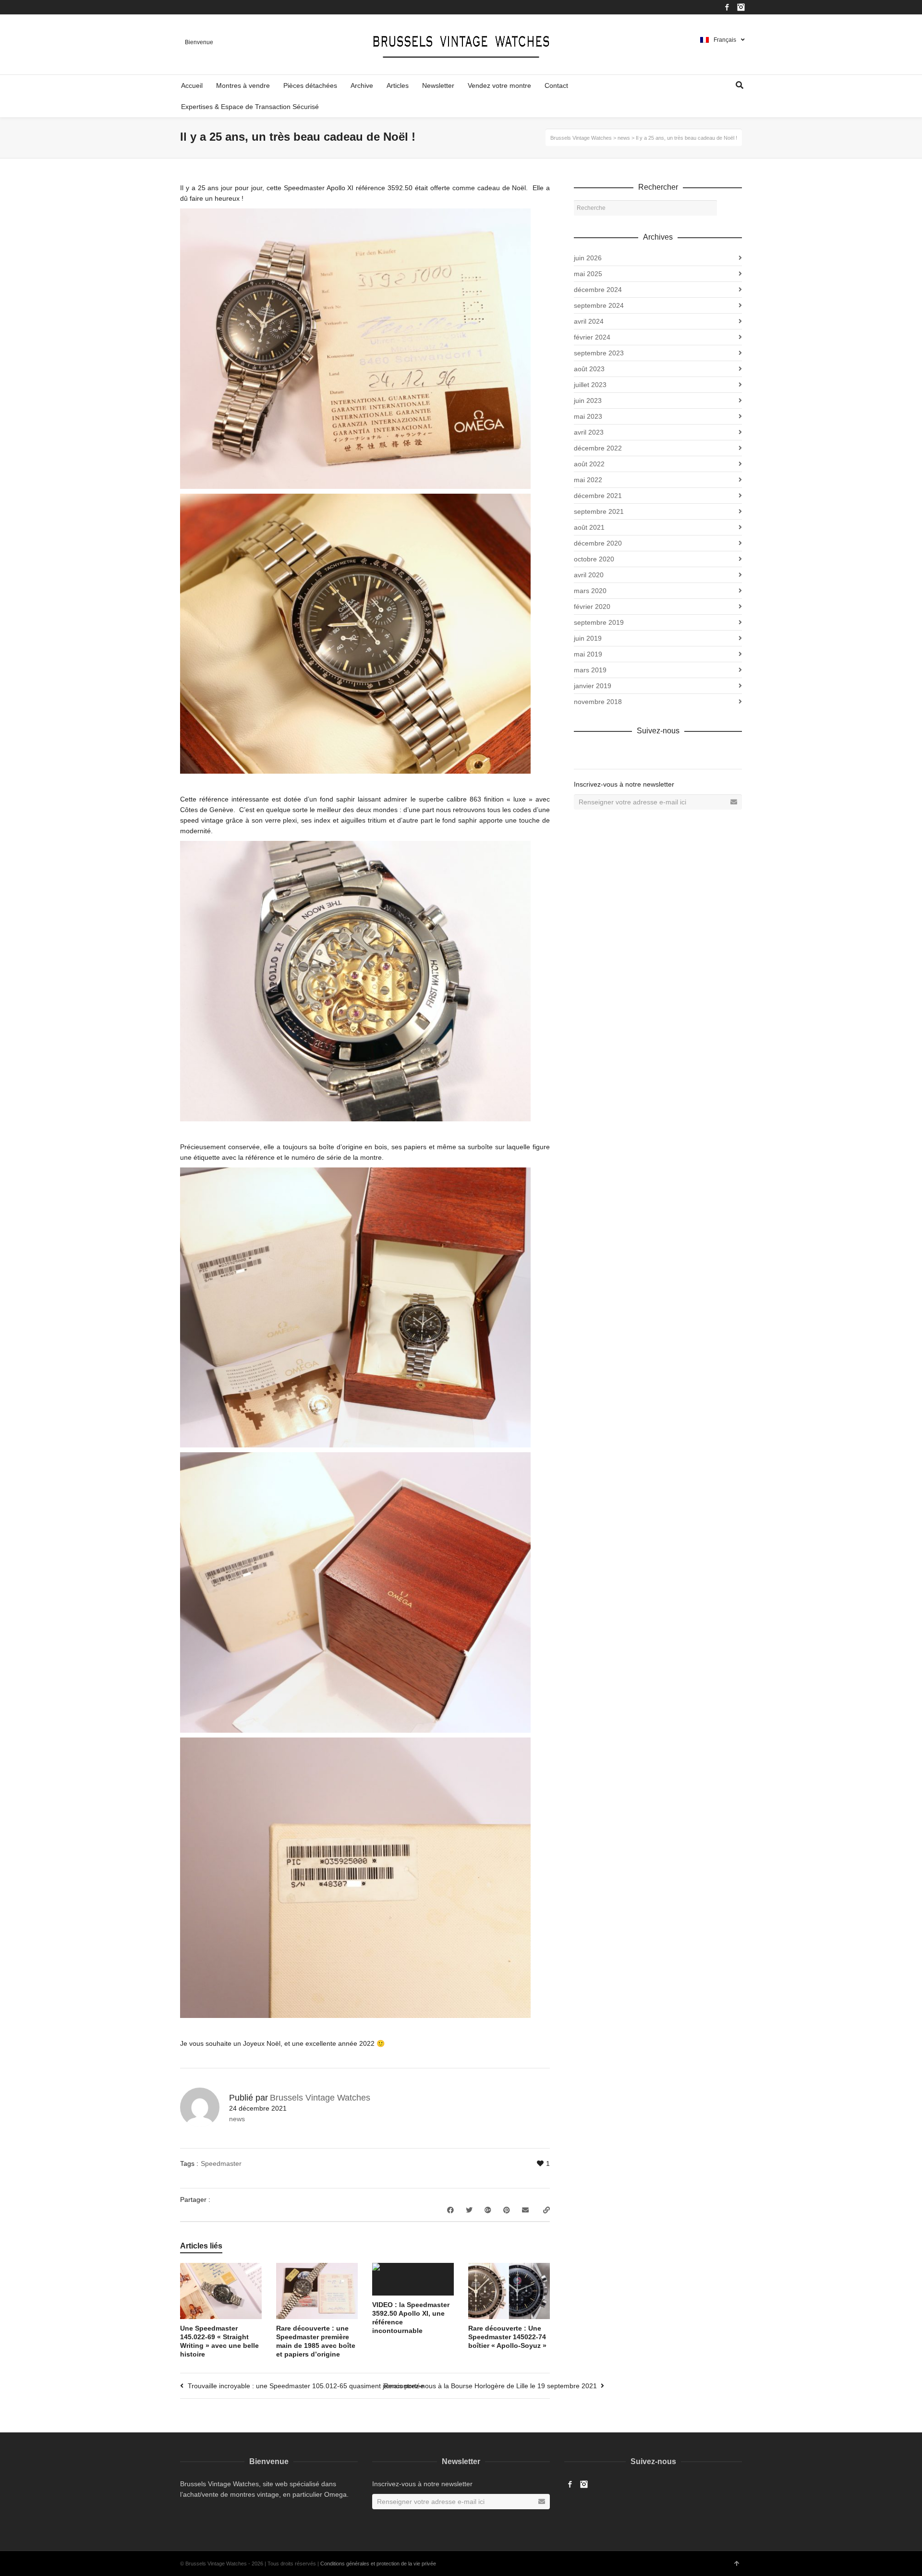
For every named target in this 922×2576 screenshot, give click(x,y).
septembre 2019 (599, 622)
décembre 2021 (598, 496)
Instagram (741, 7)
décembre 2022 (598, 448)
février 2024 (592, 337)
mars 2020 (590, 591)
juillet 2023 (590, 385)
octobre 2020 (594, 559)
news (237, 2119)
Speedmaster (221, 2163)
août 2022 (589, 464)
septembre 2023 (599, 353)
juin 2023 (588, 401)
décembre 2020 (598, 543)
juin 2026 (588, 258)
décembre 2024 (598, 290)
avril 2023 (589, 432)
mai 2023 (588, 416)
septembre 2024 (599, 305)
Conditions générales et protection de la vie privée (378, 2564)
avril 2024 (589, 321)
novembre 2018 (598, 702)
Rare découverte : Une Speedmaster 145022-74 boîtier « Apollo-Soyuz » (507, 2337)
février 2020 (592, 607)
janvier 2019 (593, 686)
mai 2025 (588, 274)
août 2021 (589, 527)
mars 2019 (590, 670)
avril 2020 (589, 575)
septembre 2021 (599, 511)
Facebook (727, 7)
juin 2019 (588, 638)
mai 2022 (588, 480)
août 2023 (589, 369)
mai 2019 (588, 654)
